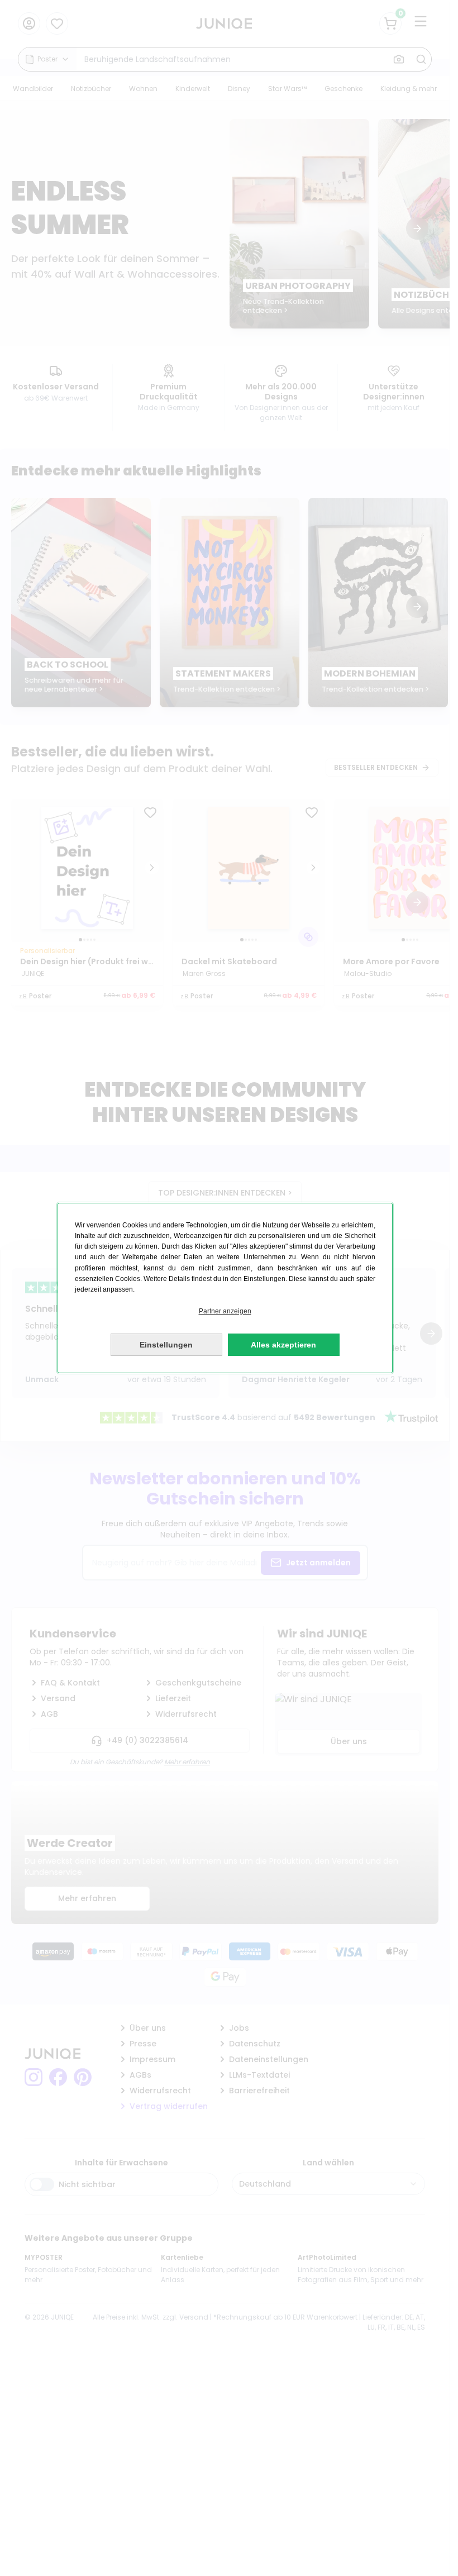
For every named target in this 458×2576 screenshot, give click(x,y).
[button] (225, 1311)
